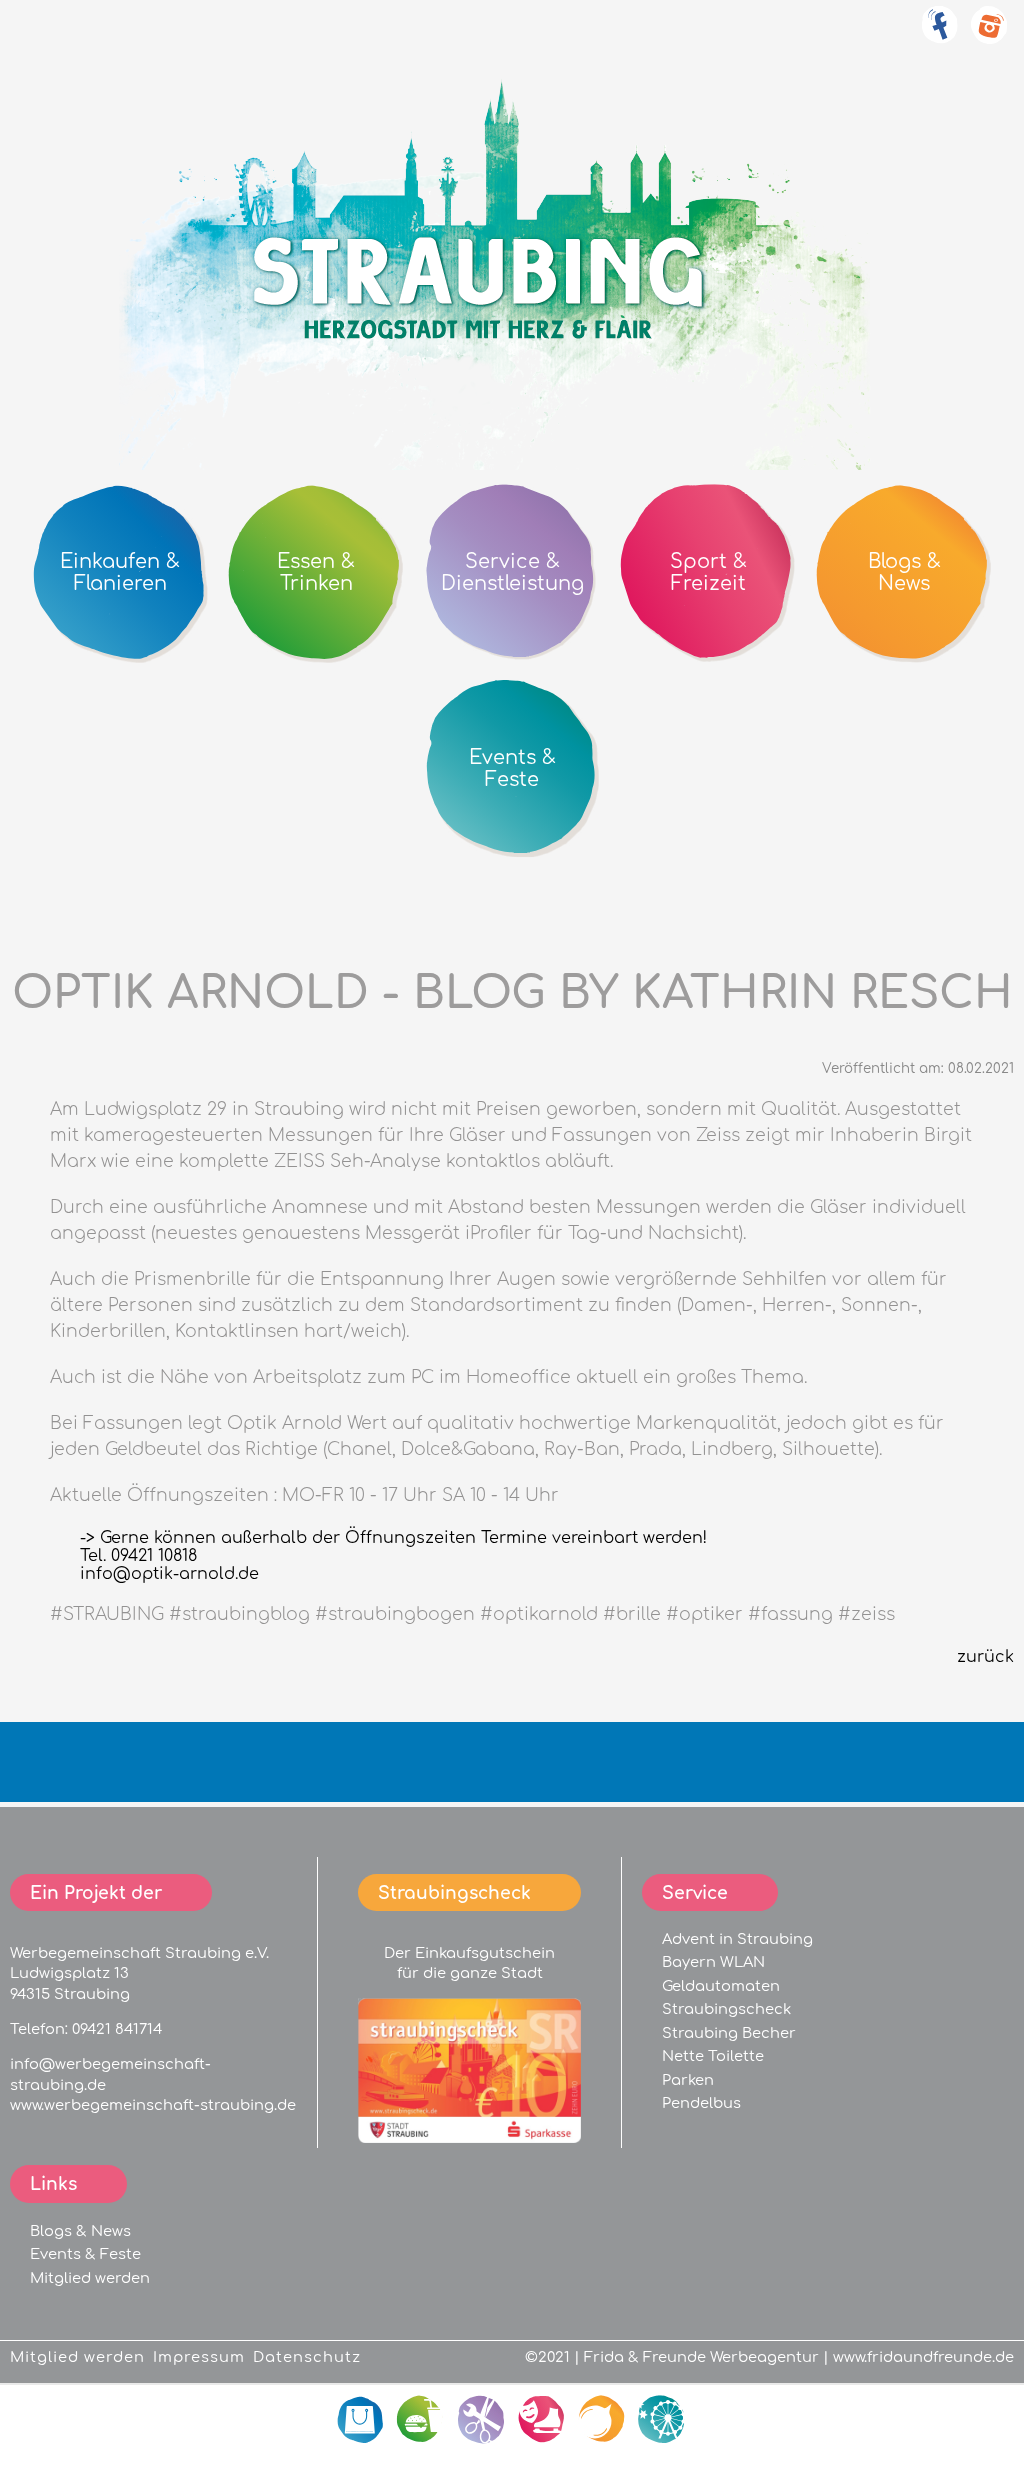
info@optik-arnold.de (169, 1574)
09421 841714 (117, 2029)
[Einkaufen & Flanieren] (362, 2420)
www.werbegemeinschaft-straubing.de (153, 2105)
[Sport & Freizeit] (542, 2420)
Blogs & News (80, 2231)
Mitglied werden (90, 2278)
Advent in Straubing (737, 1939)
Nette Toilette (713, 2056)
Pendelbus (701, 2103)
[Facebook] (939, 36)
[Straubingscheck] (469, 2138)
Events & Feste (85, 2254)
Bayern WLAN (713, 1962)
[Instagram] (989, 36)
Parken (688, 2080)
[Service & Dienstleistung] (482, 2420)
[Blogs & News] (602, 2420)
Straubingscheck (726, 2009)
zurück (985, 1657)
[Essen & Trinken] (422, 2420)
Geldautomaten (721, 1986)
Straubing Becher (729, 2033)
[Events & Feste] (662, 2420)
